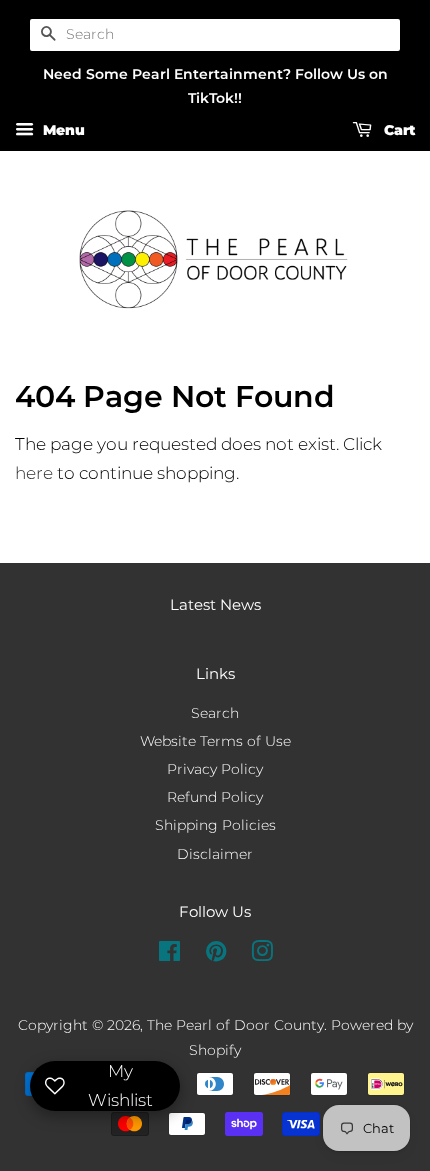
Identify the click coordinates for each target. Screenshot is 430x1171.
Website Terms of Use (215, 741)
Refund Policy (215, 797)
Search (215, 713)
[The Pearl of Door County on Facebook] (169, 955)
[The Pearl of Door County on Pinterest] (216, 955)
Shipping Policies (215, 825)
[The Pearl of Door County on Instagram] (262, 955)
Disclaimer (215, 854)
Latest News (215, 604)
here (34, 473)
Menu (62, 131)
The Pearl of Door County (235, 1025)
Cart (397, 131)
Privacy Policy (215, 769)
